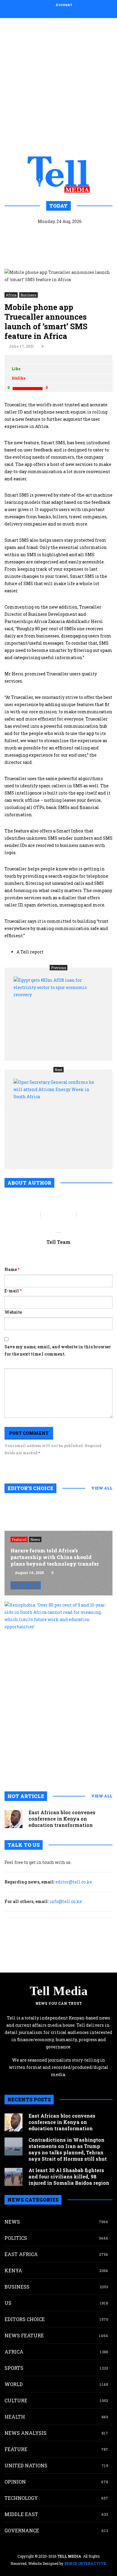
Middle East (21, 2514)
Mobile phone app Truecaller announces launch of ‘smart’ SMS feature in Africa (46, 321)
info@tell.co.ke (66, 1901)
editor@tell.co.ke (74, 1882)
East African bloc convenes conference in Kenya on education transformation (62, 1819)
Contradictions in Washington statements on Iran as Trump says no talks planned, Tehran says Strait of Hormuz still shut (68, 2149)
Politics (16, 2238)
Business (28, 295)
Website (13, 1312)
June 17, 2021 (21, 346)
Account (64, 5)
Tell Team (58, 1242)
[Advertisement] (58, 86)
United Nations (26, 2465)
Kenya (13, 2270)
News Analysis (25, 2433)
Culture (16, 2400)
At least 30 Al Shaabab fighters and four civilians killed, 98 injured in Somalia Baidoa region (69, 2176)
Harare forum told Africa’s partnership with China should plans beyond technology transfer (55, 1557)
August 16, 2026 (29, 1573)
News (35, 1539)
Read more (26, 1585)
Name (12, 1269)
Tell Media (59, 1991)
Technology (21, 2498)
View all (102, 1488)
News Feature (24, 2335)
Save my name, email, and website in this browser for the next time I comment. (58, 1350)
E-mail (13, 1291)
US (8, 2303)
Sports (14, 2368)
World (14, 2384)
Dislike (19, 378)
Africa (11, 295)
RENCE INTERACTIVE (85, 2563)
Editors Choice (25, 2319)
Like (16, 369)
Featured (19, 1539)
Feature (16, 2449)
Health (15, 2417)
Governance (22, 2530)
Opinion (15, 2482)
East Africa (21, 2254)
